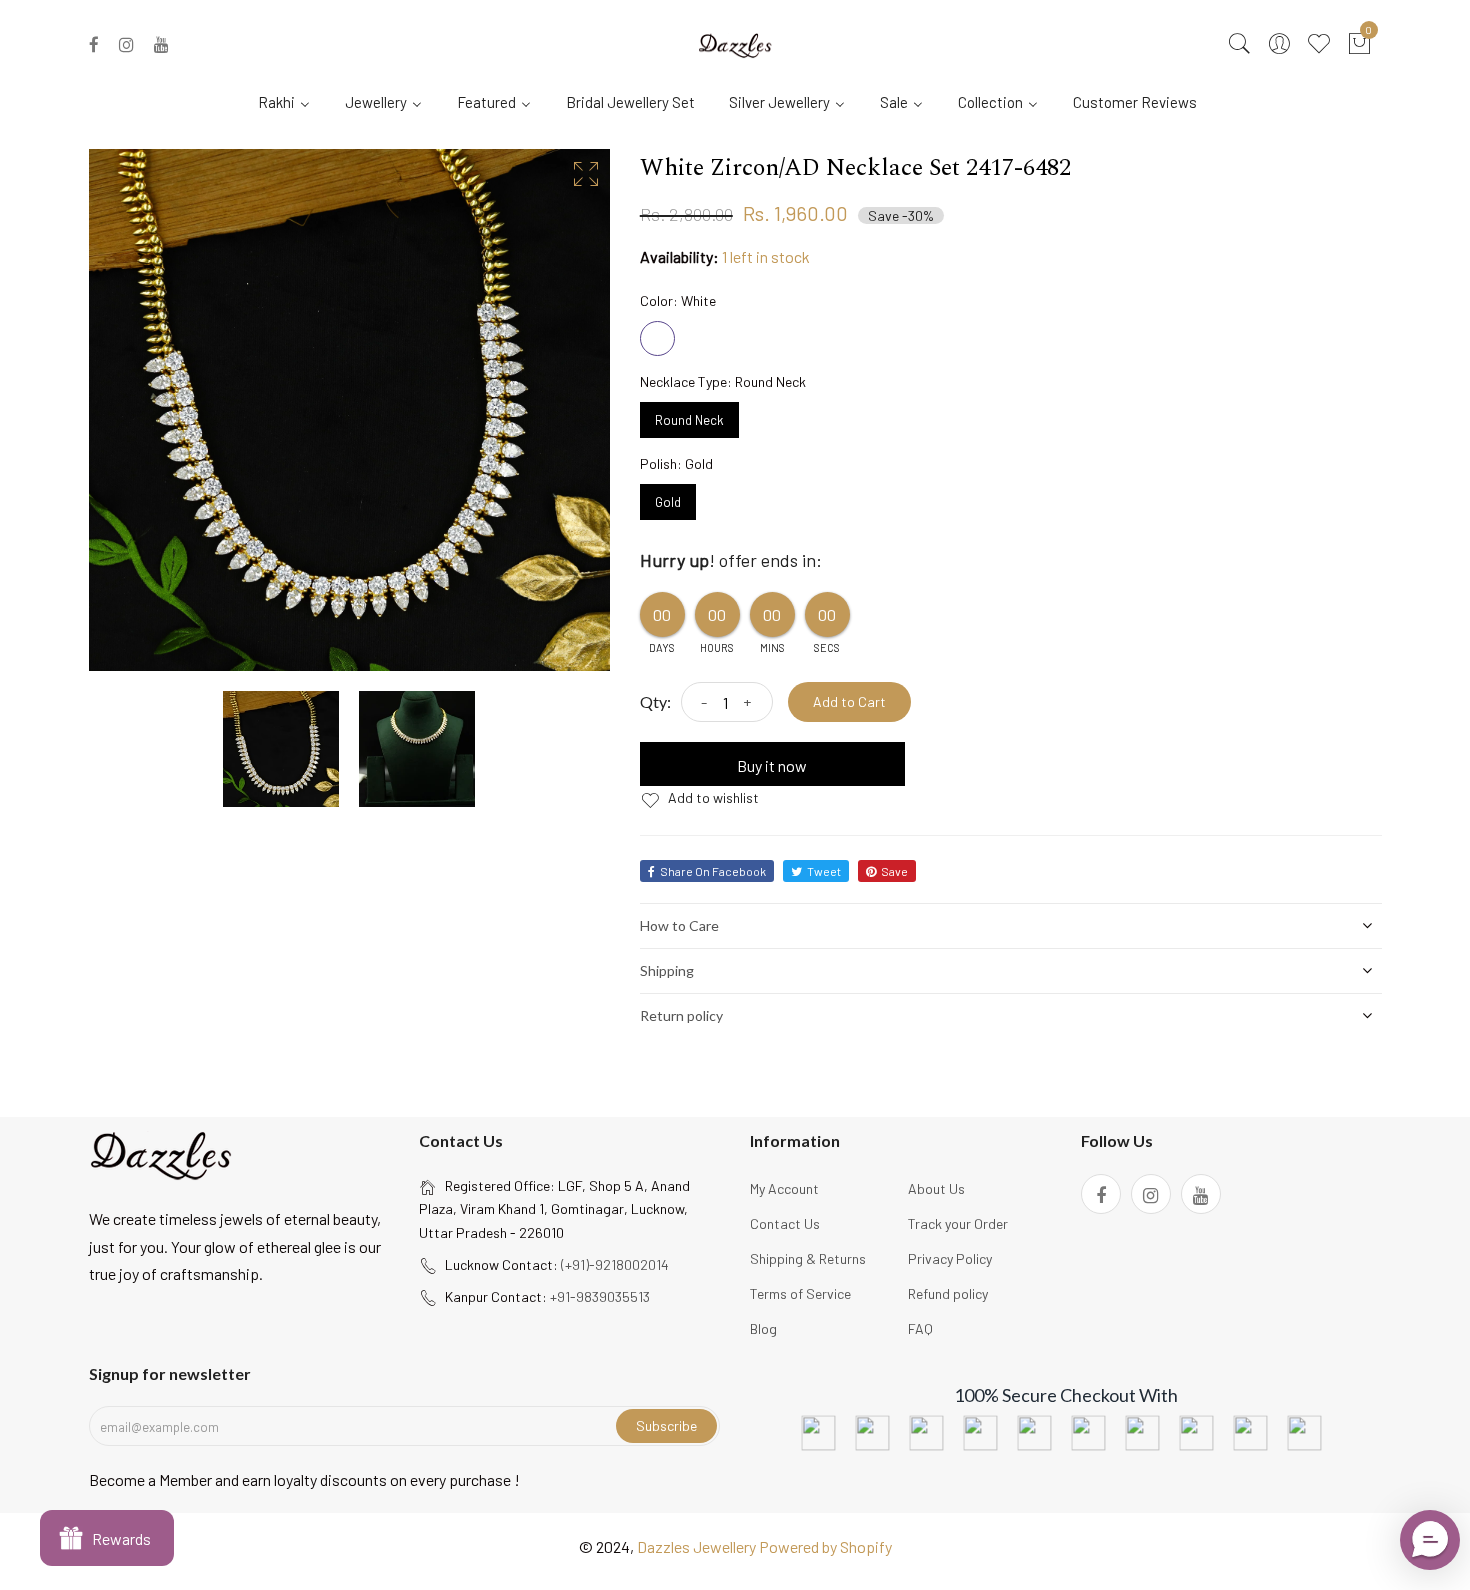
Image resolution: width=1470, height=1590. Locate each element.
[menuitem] (292, 101)
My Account (784, 1188)
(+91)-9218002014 (615, 1264)
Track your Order (958, 1223)
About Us (936, 1188)
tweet (824, 871)
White (657, 338)
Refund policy (948, 1293)
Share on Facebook (713, 871)
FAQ (920, 1328)
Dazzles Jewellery (698, 1546)
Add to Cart (849, 701)
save (894, 871)
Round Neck (689, 415)
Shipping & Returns (808, 1258)
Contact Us (785, 1223)
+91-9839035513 (600, 1296)
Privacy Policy (950, 1258)
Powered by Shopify (825, 1546)
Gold (668, 497)
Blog (763, 1328)
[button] (1430, 1540)
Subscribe (666, 1425)
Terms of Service (800, 1293)
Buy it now (772, 765)
